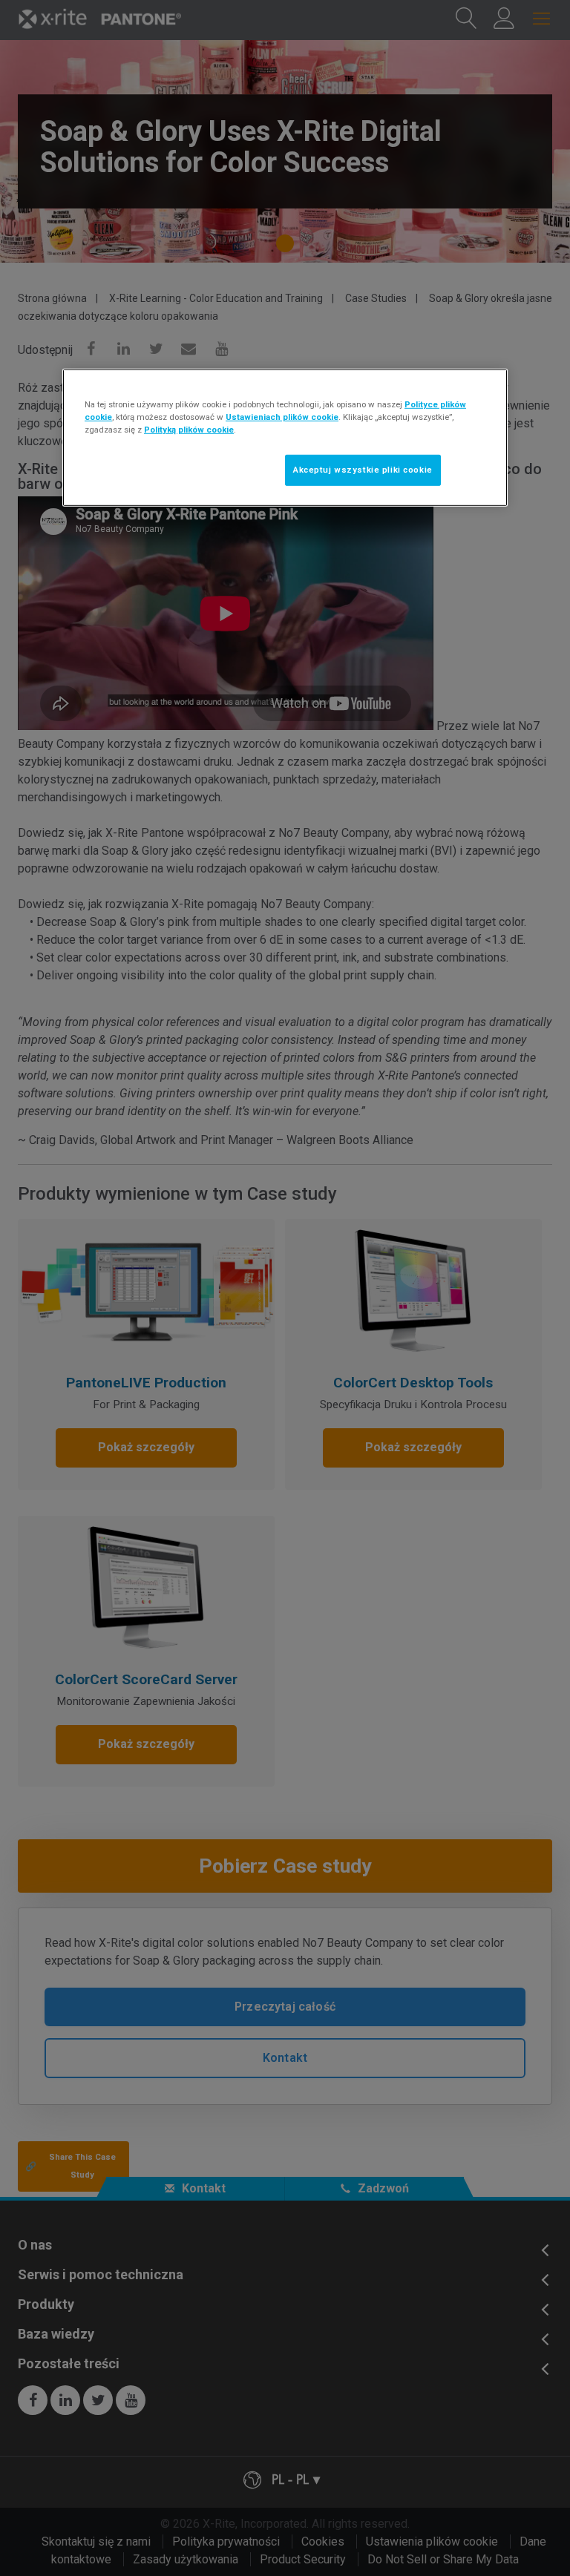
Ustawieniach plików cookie (282, 417)
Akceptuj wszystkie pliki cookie (363, 470)
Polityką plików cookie (189, 430)
